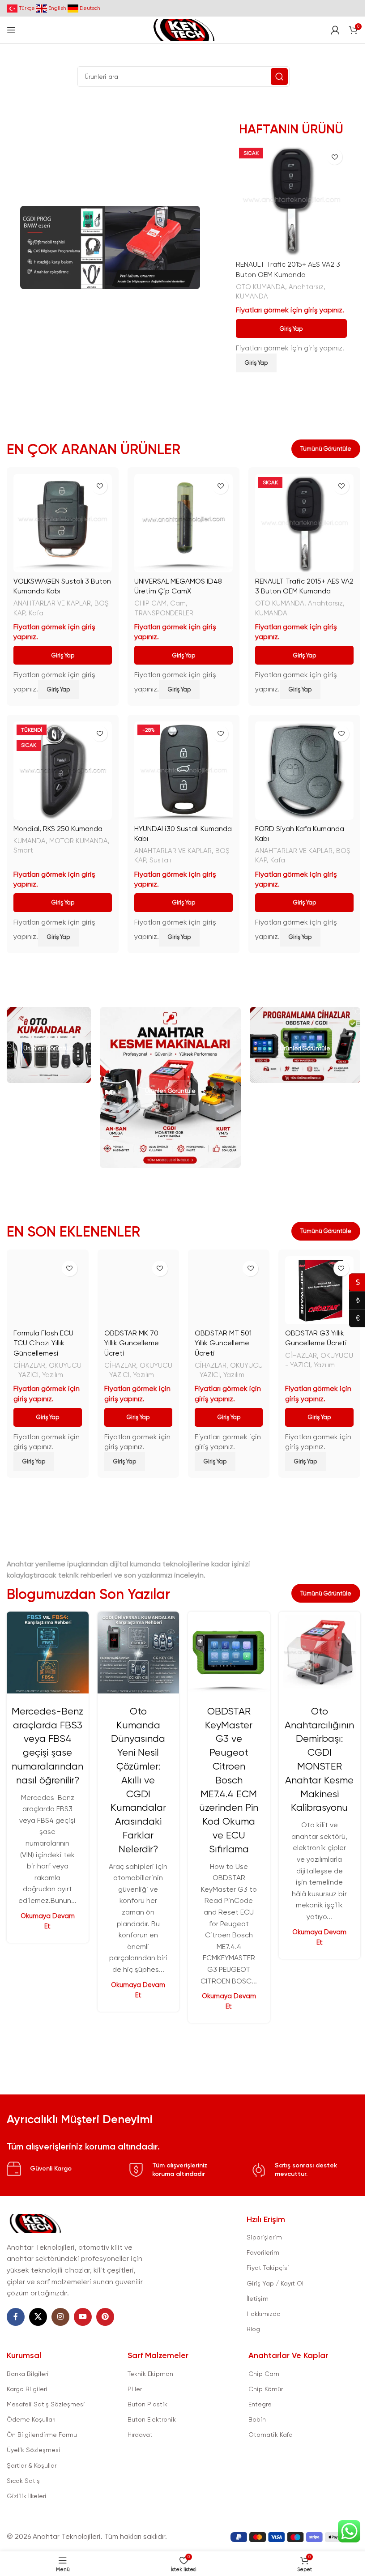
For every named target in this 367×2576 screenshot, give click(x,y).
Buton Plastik (147, 2404)
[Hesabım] (335, 30)
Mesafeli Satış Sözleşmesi (46, 2404)
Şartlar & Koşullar (32, 2465)
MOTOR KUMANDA (79, 841)
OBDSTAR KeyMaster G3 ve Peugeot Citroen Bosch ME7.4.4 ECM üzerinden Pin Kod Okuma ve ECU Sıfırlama (229, 1780)
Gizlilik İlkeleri (27, 2496)
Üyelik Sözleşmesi (34, 2450)
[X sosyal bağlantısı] (38, 2317)
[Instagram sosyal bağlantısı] (60, 2317)
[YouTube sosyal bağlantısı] (83, 2317)
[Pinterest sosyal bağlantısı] (105, 2317)
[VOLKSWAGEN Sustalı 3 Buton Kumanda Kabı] (63, 523)
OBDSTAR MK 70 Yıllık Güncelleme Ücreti (132, 1343)
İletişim (258, 2299)
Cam (178, 603)
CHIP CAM (150, 603)
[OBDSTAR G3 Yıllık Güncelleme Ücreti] (319, 1290)
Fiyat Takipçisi (268, 2268)
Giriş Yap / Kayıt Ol (275, 2283)
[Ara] (279, 77)
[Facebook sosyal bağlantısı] (16, 2317)
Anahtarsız (306, 287)
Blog (253, 2329)
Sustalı (160, 860)
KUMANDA (252, 296)
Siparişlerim (264, 2237)
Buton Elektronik (152, 2419)
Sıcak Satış (23, 2481)
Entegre (260, 2404)
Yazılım (53, 1375)
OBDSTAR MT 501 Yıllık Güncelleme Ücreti (223, 1343)
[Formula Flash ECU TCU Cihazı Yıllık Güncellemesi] (47, 1290)
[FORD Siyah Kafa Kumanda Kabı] (304, 771)
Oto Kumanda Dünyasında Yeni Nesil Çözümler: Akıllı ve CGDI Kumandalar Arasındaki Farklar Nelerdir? (138, 1780)
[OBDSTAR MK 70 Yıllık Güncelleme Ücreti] (138, 1290)
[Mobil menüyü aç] (11, 30)
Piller (135, 2389)
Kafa (36, 613)
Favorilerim (263, 2252)
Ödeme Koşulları (31, 2419)
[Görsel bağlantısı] (35, 2223)
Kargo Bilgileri (27, 2389)
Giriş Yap (291, 329)
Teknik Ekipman (150, 2374)
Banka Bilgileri (28, 2374)
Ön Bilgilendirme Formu (42, 2435)
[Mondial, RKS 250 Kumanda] (63, 771)
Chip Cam (264, 2374)
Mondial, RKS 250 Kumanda (58, 829)
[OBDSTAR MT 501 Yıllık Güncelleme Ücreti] (229, 1290)
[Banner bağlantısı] (49, 1045)
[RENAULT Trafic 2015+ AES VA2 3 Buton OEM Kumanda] (291, 200)
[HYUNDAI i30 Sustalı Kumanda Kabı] (183, 771)
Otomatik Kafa (271, 2435)
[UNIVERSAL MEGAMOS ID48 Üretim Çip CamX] (183, 523)
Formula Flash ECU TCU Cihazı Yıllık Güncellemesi (43, 1343)
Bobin (257, 2419)
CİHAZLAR (29, 1365)
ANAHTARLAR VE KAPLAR (52, 603)
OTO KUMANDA (260, 287)
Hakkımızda (264, 2314)
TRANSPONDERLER (164, 613)
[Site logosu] (183, 29)
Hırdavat (140, 2435)
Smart (23, 850)
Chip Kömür (266, 2389)
